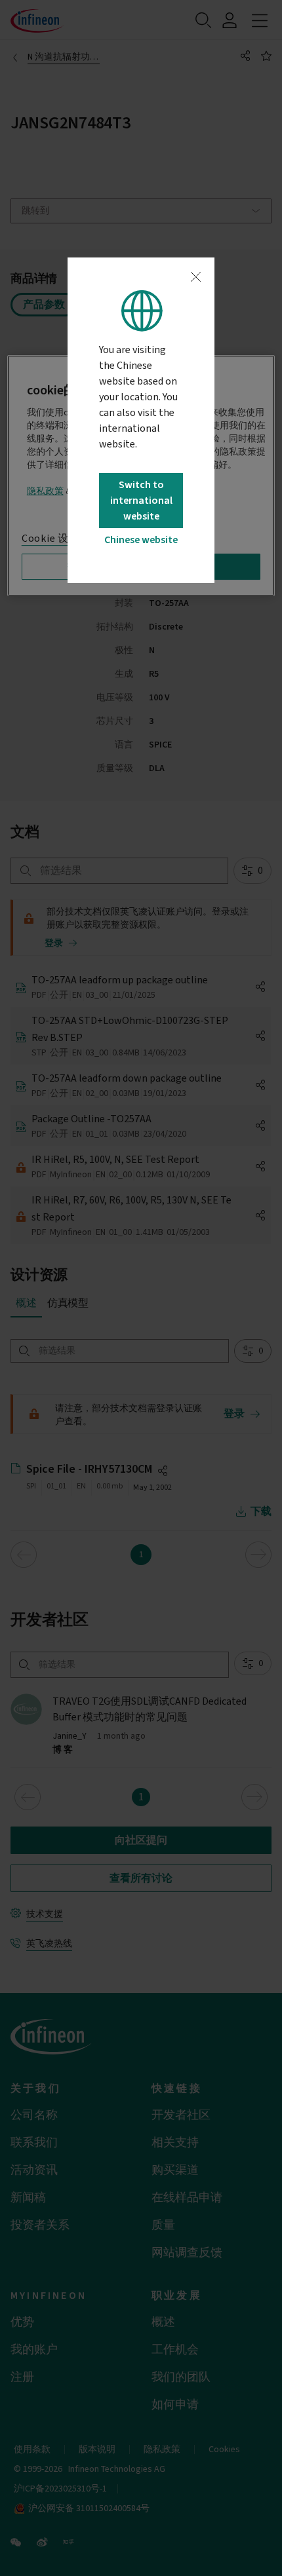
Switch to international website (141, 501)
